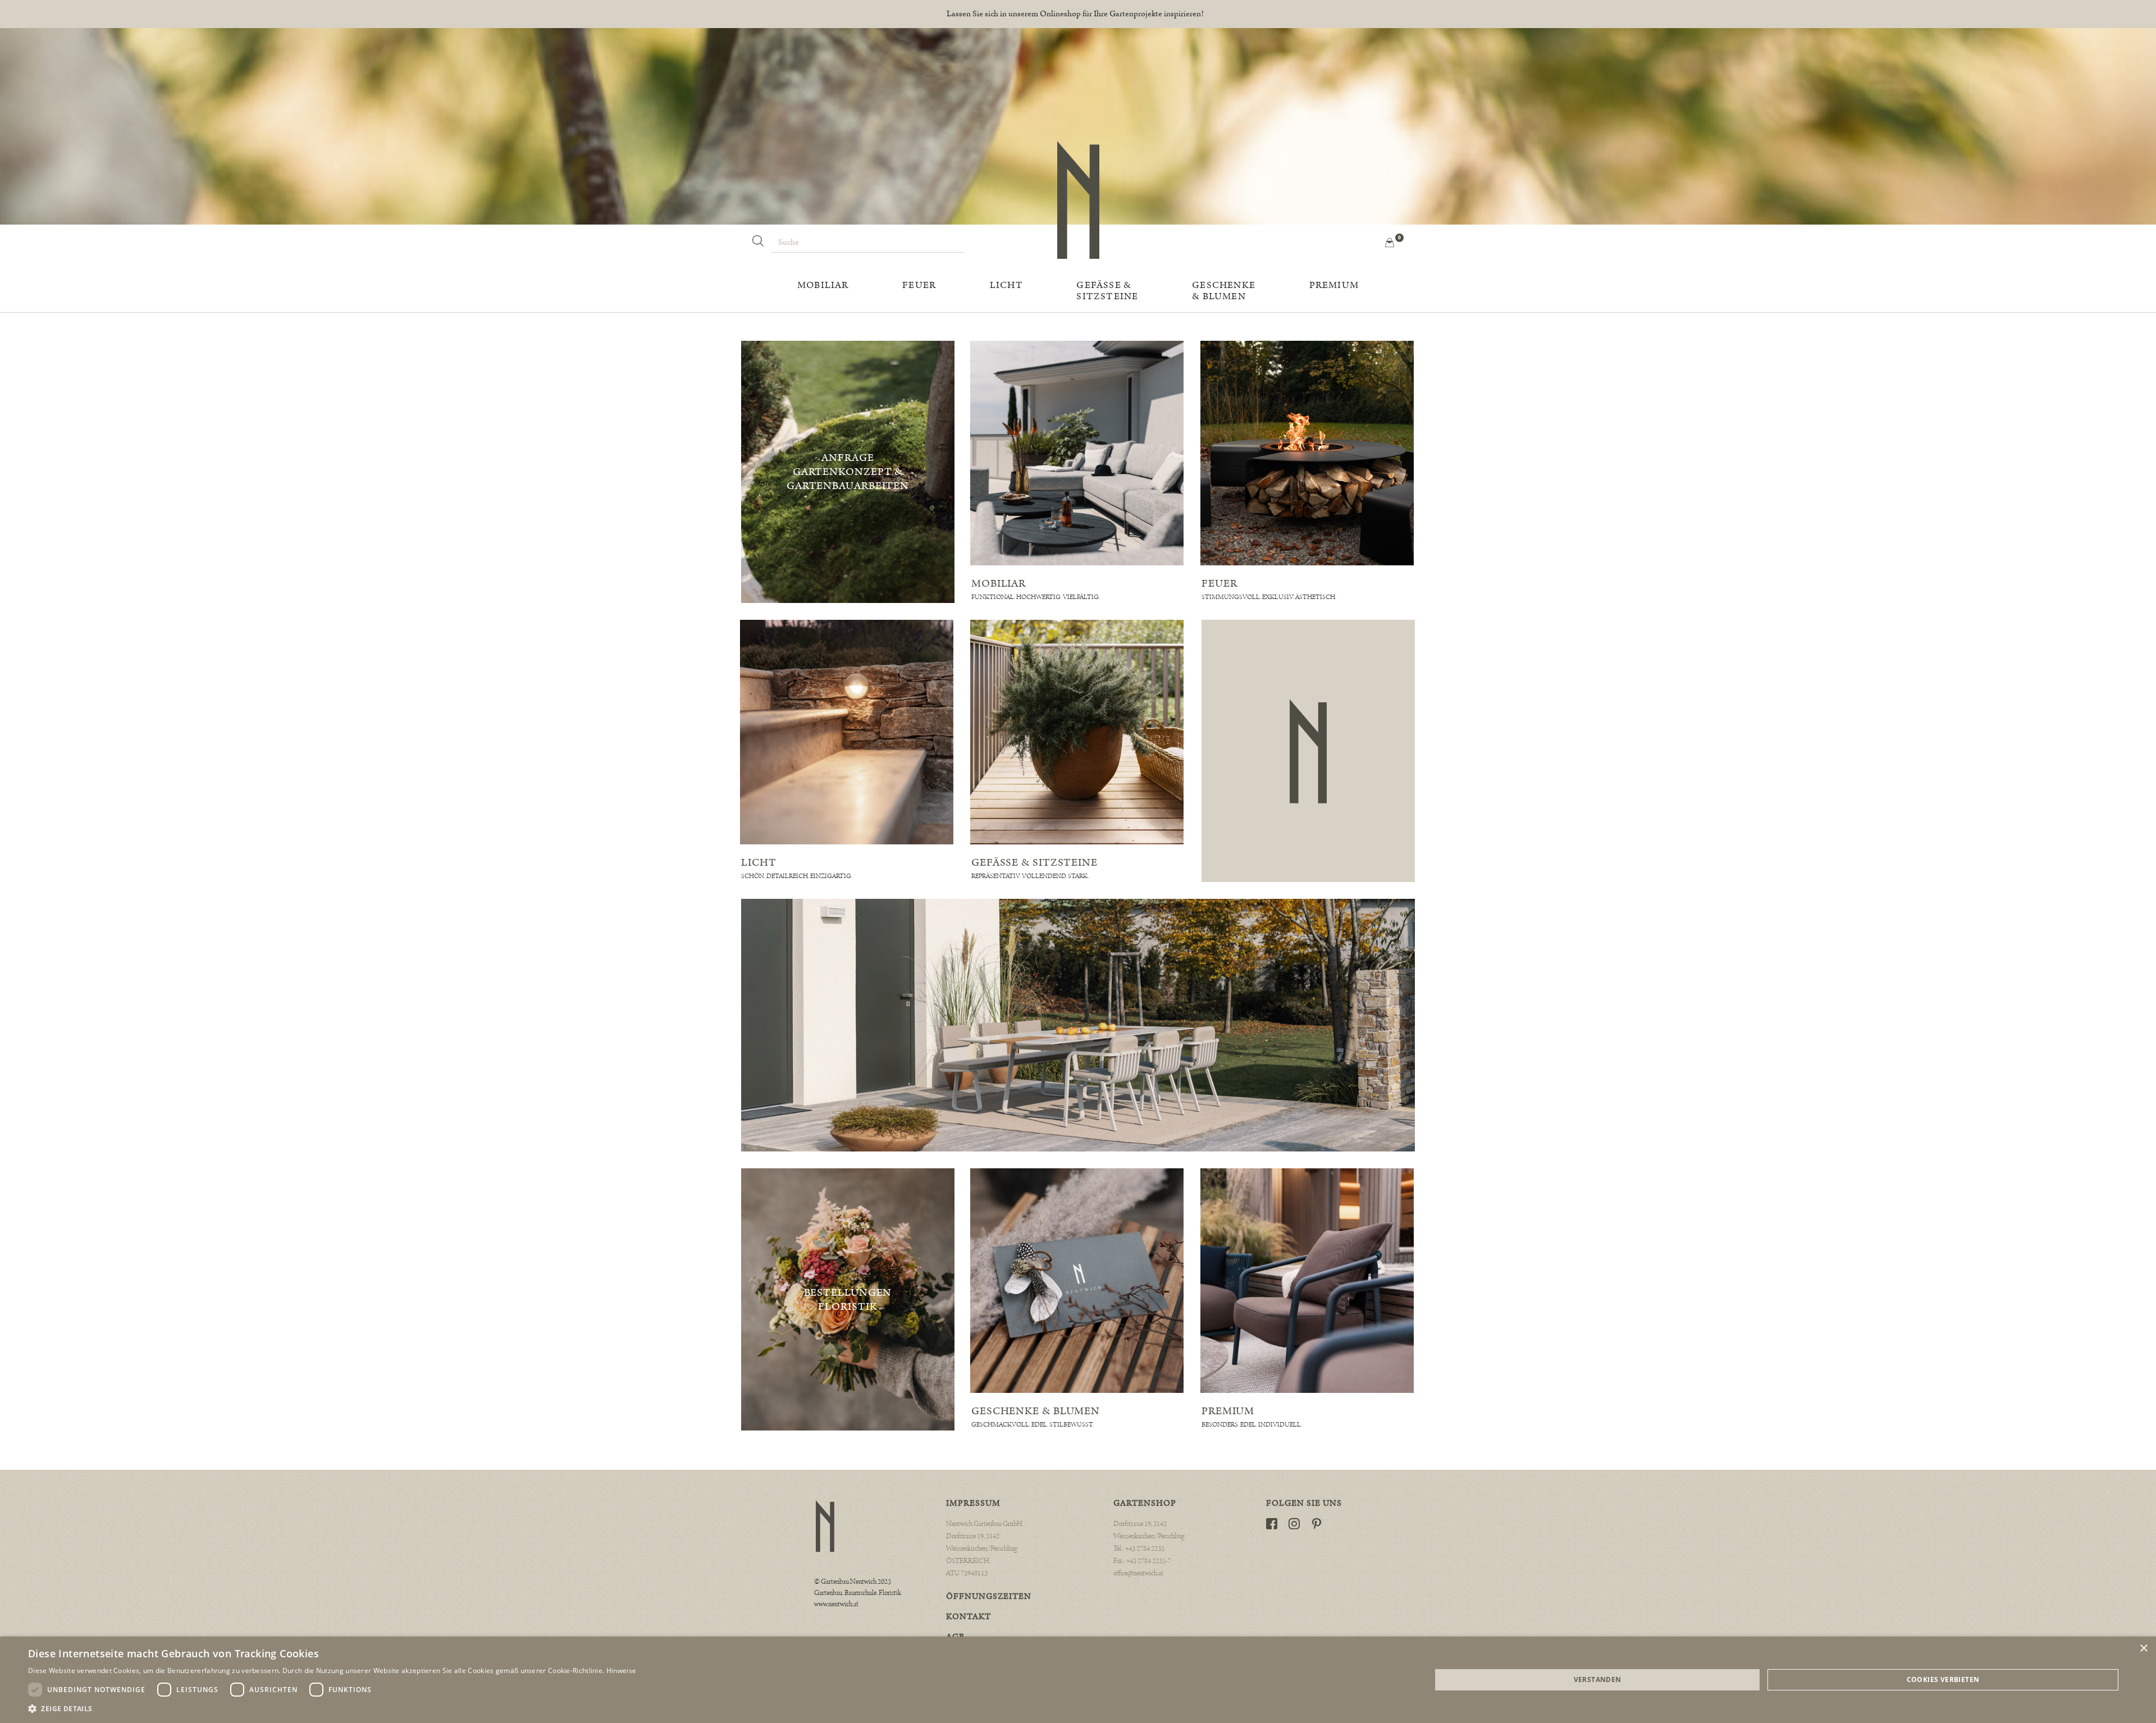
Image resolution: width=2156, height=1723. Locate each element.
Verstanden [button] (1598, 1679)
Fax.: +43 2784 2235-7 (1142, 1561)
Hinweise (621, 1671)
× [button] (2143, 1649)
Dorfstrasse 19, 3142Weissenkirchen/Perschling (1149, 1530)
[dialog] (1078, 1680)
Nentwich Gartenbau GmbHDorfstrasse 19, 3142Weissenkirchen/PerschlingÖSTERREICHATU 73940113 (984, 1549)
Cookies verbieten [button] (1943, 1679)
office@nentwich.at (1138, 1573)
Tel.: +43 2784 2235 (1139, 1549)
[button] (1388, 242)
